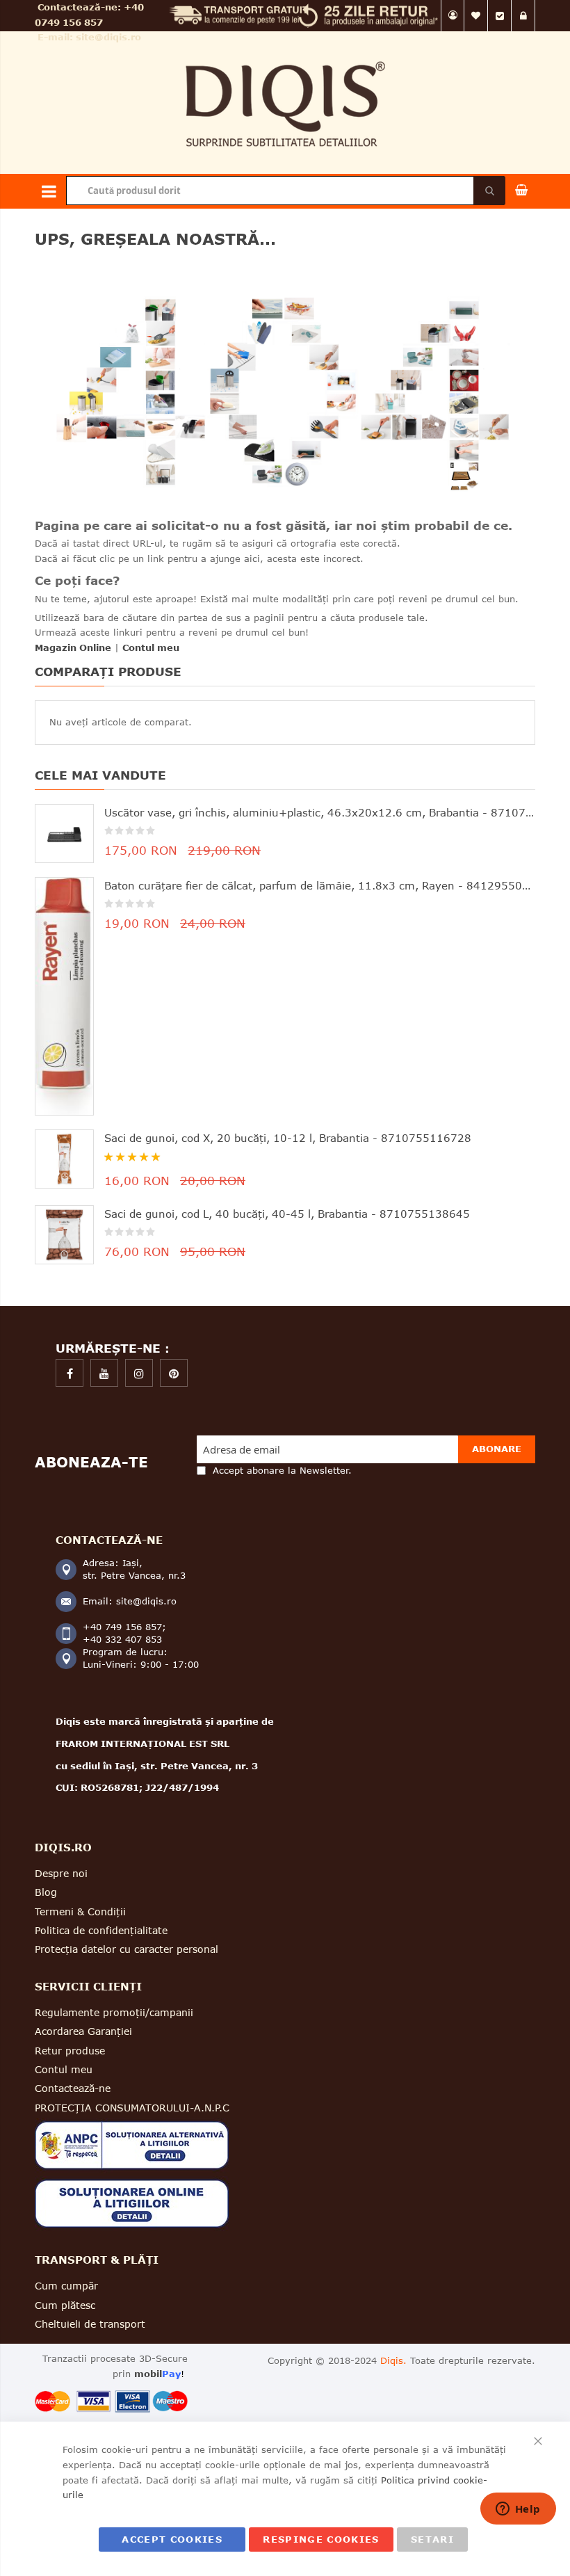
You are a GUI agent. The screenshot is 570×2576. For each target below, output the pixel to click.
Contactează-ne (73, 2088)
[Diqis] (285, 55)
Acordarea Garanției (83, 2031)
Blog (46, 1892)
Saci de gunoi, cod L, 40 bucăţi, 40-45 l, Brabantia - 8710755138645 (287, 1214)
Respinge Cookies (321, 2539)
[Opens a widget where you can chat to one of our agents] (518, 2510)
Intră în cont (523, 16)
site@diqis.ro (108, 37)
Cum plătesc (65, 2305)
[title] (70, 1373)
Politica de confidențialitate (101, 1930)
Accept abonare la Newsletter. (282, 1470)
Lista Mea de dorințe (476, 16)
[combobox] (285, 191)
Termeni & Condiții (80, 1911)
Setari (432, 2539)
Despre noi (61, 1873)
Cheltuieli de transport (90, 2324)
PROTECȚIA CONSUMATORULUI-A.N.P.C (132, 2108)
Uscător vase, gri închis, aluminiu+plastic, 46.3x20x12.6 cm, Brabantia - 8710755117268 (320, 812)
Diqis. (393, 2360)
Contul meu (453, 16)
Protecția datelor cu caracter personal (127, 1949)
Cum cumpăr (66, 2286)
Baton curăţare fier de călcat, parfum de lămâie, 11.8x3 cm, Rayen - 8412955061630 (320, 885)
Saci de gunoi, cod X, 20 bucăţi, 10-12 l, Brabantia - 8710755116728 (288, 1138)
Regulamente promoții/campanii (114, 2012)
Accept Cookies (172, 2539)
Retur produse (70, 2051)
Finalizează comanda (500, 16)
